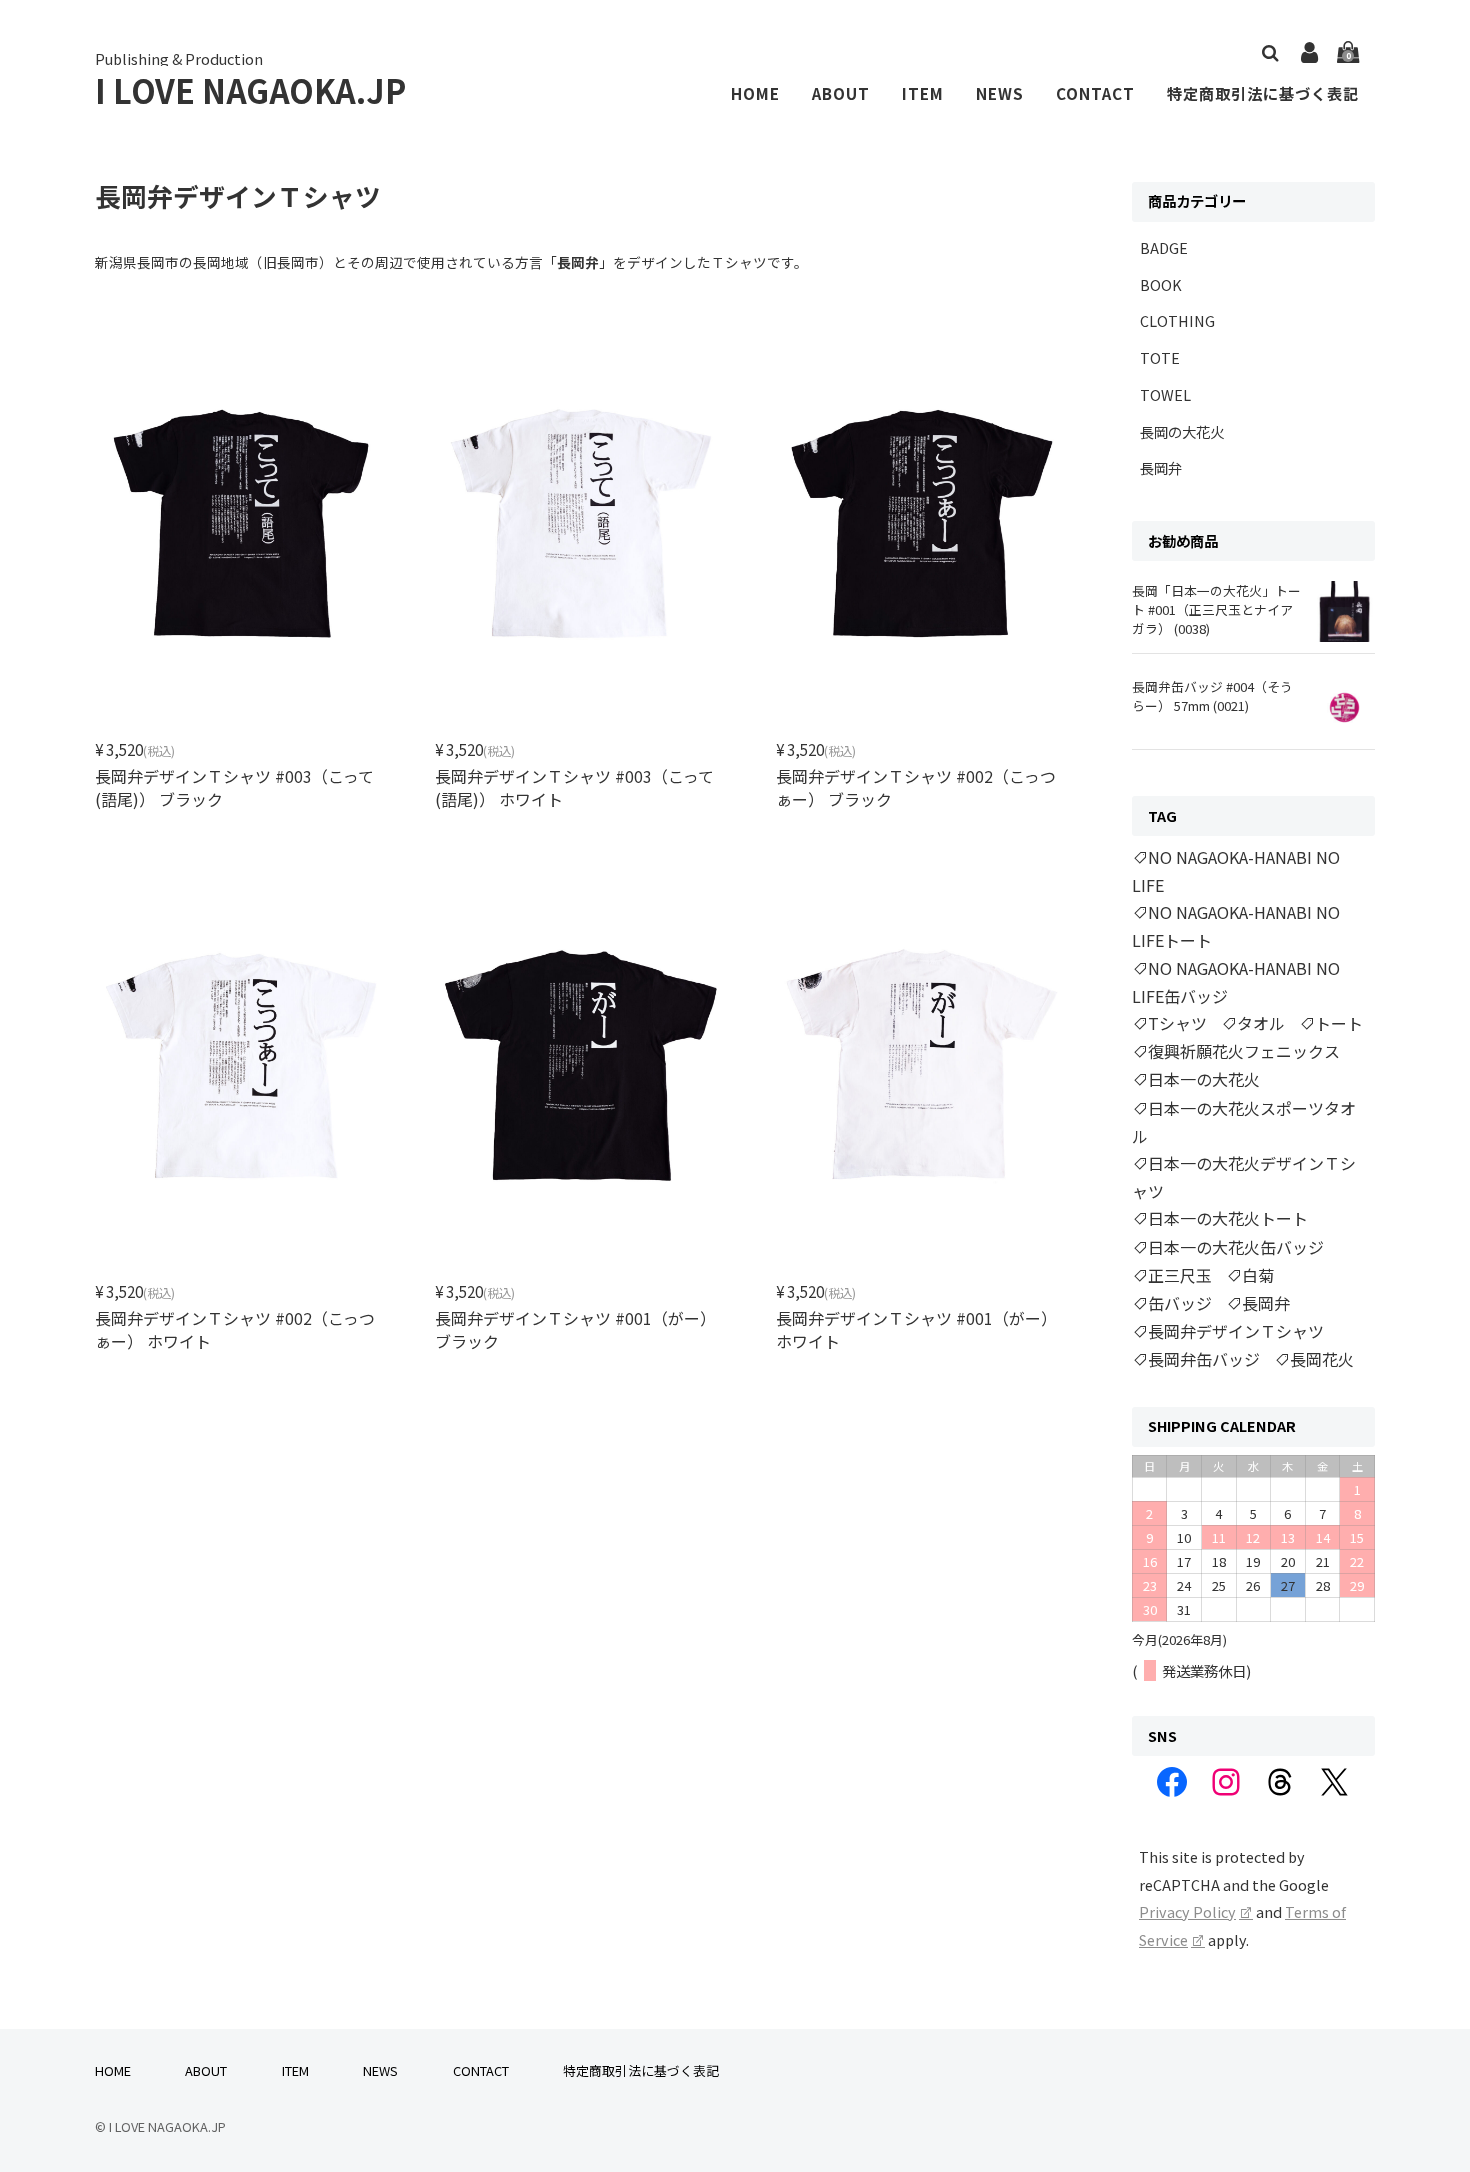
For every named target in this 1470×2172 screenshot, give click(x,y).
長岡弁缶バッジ (1204, 1359)
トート (1339, 1023)
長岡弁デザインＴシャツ (1236, 1331)
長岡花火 (1322, 1359)
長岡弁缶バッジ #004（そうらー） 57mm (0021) (1212, 696)
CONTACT (1095, 93)
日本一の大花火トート (1228, 1218)
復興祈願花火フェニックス (1244, 1051)
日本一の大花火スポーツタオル (1244, 1122)
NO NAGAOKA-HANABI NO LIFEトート (1236, 926)
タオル (1261, 1023)
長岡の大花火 (1182, 431)
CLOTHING (1177, 320)
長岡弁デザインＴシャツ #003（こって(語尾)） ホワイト (574, 787)
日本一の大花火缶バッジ (1236, 1247)
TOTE (1160, 357)
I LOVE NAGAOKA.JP (250, 90)
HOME (755, 93)
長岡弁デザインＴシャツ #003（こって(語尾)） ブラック (234, 787)
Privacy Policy (1187, 1911)
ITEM (923, 93)
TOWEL (1165, 394)
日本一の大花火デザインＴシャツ (1244, 1177)
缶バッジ (1180, 1303)
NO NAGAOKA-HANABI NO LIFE (1236, 871)
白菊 (1258, 1275)
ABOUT (841, 93)
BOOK (1161, 284)
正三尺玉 (1180, 1275)
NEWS (1000, 93)
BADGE (1164, 247)
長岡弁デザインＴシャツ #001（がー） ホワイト (916, 1329)
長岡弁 (1161, 467)
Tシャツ (1177, 1023)
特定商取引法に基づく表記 (1263, 93)
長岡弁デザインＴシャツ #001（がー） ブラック (575, 1329)
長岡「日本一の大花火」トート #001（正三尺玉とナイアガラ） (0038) (1216, 609)
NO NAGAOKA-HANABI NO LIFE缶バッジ (1236, 982)
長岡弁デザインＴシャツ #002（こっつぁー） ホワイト (235, 1329)
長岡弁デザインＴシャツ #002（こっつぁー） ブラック (916, 787)
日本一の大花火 (1204, 1079)
